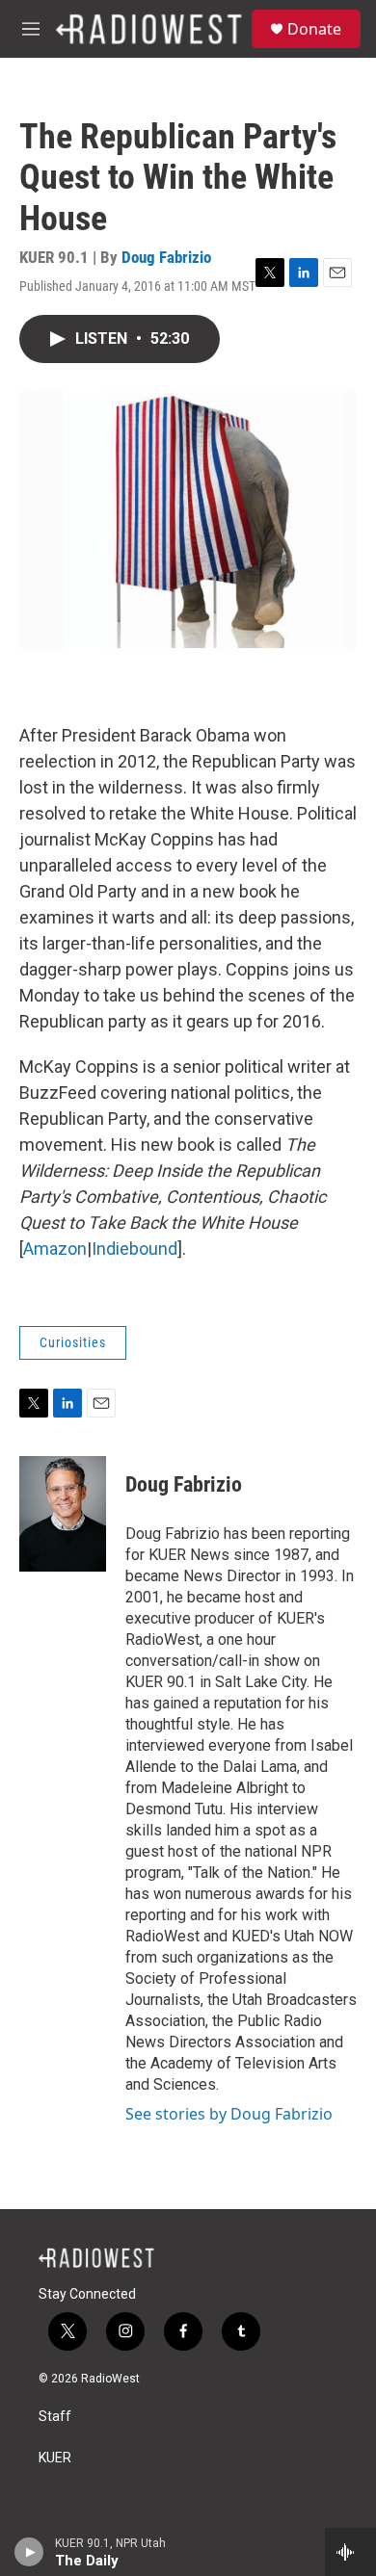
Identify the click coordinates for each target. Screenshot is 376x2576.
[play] (29, 2552)
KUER (55, 2458)
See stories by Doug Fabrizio (229, 2114)
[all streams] (350, 2552)
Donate (314, 29)
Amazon (55, 1249)
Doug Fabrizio (166, 257)
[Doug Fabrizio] (63, 1514)
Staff (55, 2417)
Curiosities (73, 1342)
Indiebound (134, 1249)
